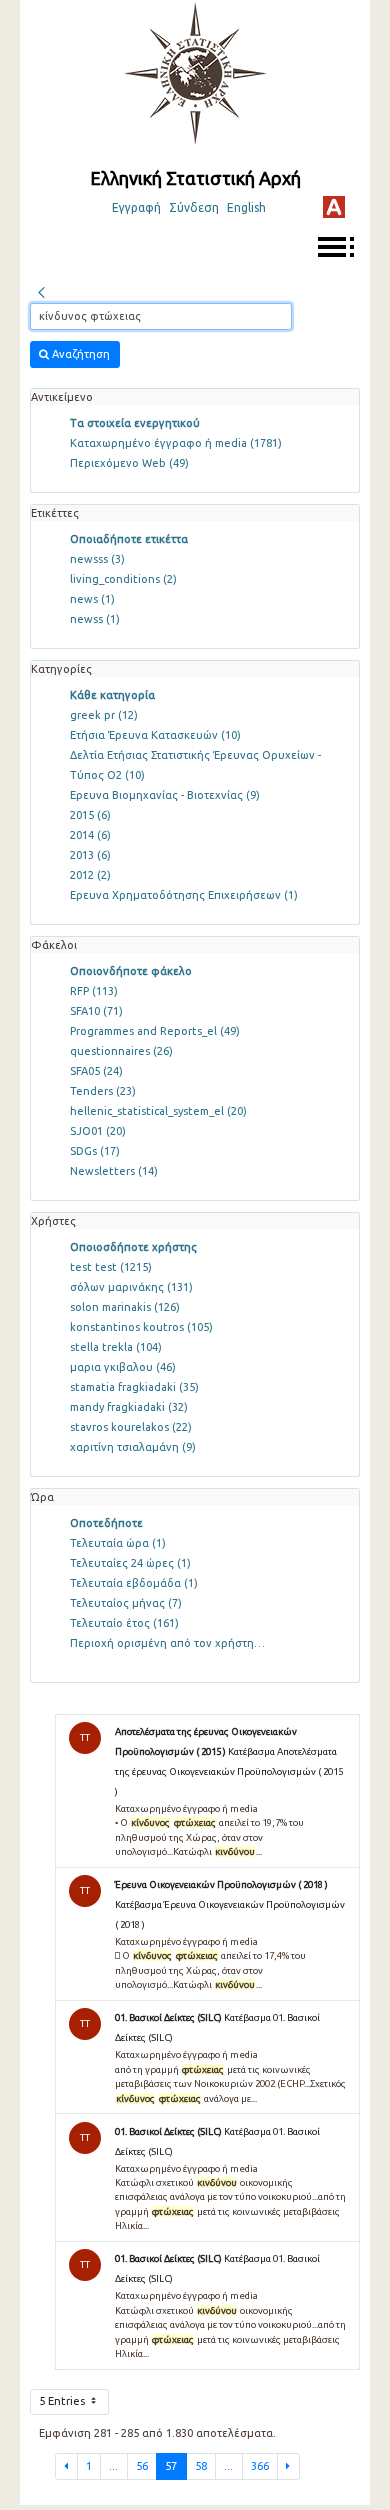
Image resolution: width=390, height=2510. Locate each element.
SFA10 (96, 1011)
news (92, 599)
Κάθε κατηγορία (112, 695)
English (246, 207)
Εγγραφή (136, 207)
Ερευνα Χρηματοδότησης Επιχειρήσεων (184, 895)
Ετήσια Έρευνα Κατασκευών (155, 735)
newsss (97, 559)
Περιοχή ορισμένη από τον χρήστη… (167, 1643)
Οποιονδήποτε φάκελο (131, 971)
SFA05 (96, 1071)
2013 (90, 855)
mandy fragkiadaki (129, 1407)
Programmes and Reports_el (155, 1031)
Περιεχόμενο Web (129, 463)
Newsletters (114, 1171)
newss (95, 619)
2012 (90, 875)
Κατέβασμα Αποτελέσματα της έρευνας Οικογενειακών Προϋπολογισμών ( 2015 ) (229, 1771)
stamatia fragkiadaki (134, 1387)
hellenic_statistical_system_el (158, 1111)
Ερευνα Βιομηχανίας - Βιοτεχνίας (165, 795)
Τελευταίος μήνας (126, 1603)
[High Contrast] (334, 207)
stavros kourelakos (131, 1427)
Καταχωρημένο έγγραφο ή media (176, 443)
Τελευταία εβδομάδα (134, 1583)
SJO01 (98, 1131)
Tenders (103, 1091)
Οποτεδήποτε (106, 1523)
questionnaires (121, 1051)
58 (201, 2466)
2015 (90, 815)
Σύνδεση (194, 207)
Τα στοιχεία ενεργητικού (135, 423)
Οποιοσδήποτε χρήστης (133, 1247)
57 (171, 2466)
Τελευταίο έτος (124, 1623)
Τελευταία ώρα (118, 1543)
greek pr (104, 715)
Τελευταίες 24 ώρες (130, 1563)
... (113, 2466)
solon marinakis (125, 1307)
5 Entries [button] (63, 2401)
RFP (94, 991)
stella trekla (116, 1347)
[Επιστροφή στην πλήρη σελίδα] (41, 290)
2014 (90, 835)
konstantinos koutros (141, 1327)
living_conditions (123, 579)
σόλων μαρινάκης (131, 1287)
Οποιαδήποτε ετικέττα (129, 539)
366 (260, 2466)
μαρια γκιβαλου (123, 1367)
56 (142, 2466)
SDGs (95, 1151)
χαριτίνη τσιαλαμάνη (133, 1447)
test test (111, 1267)
